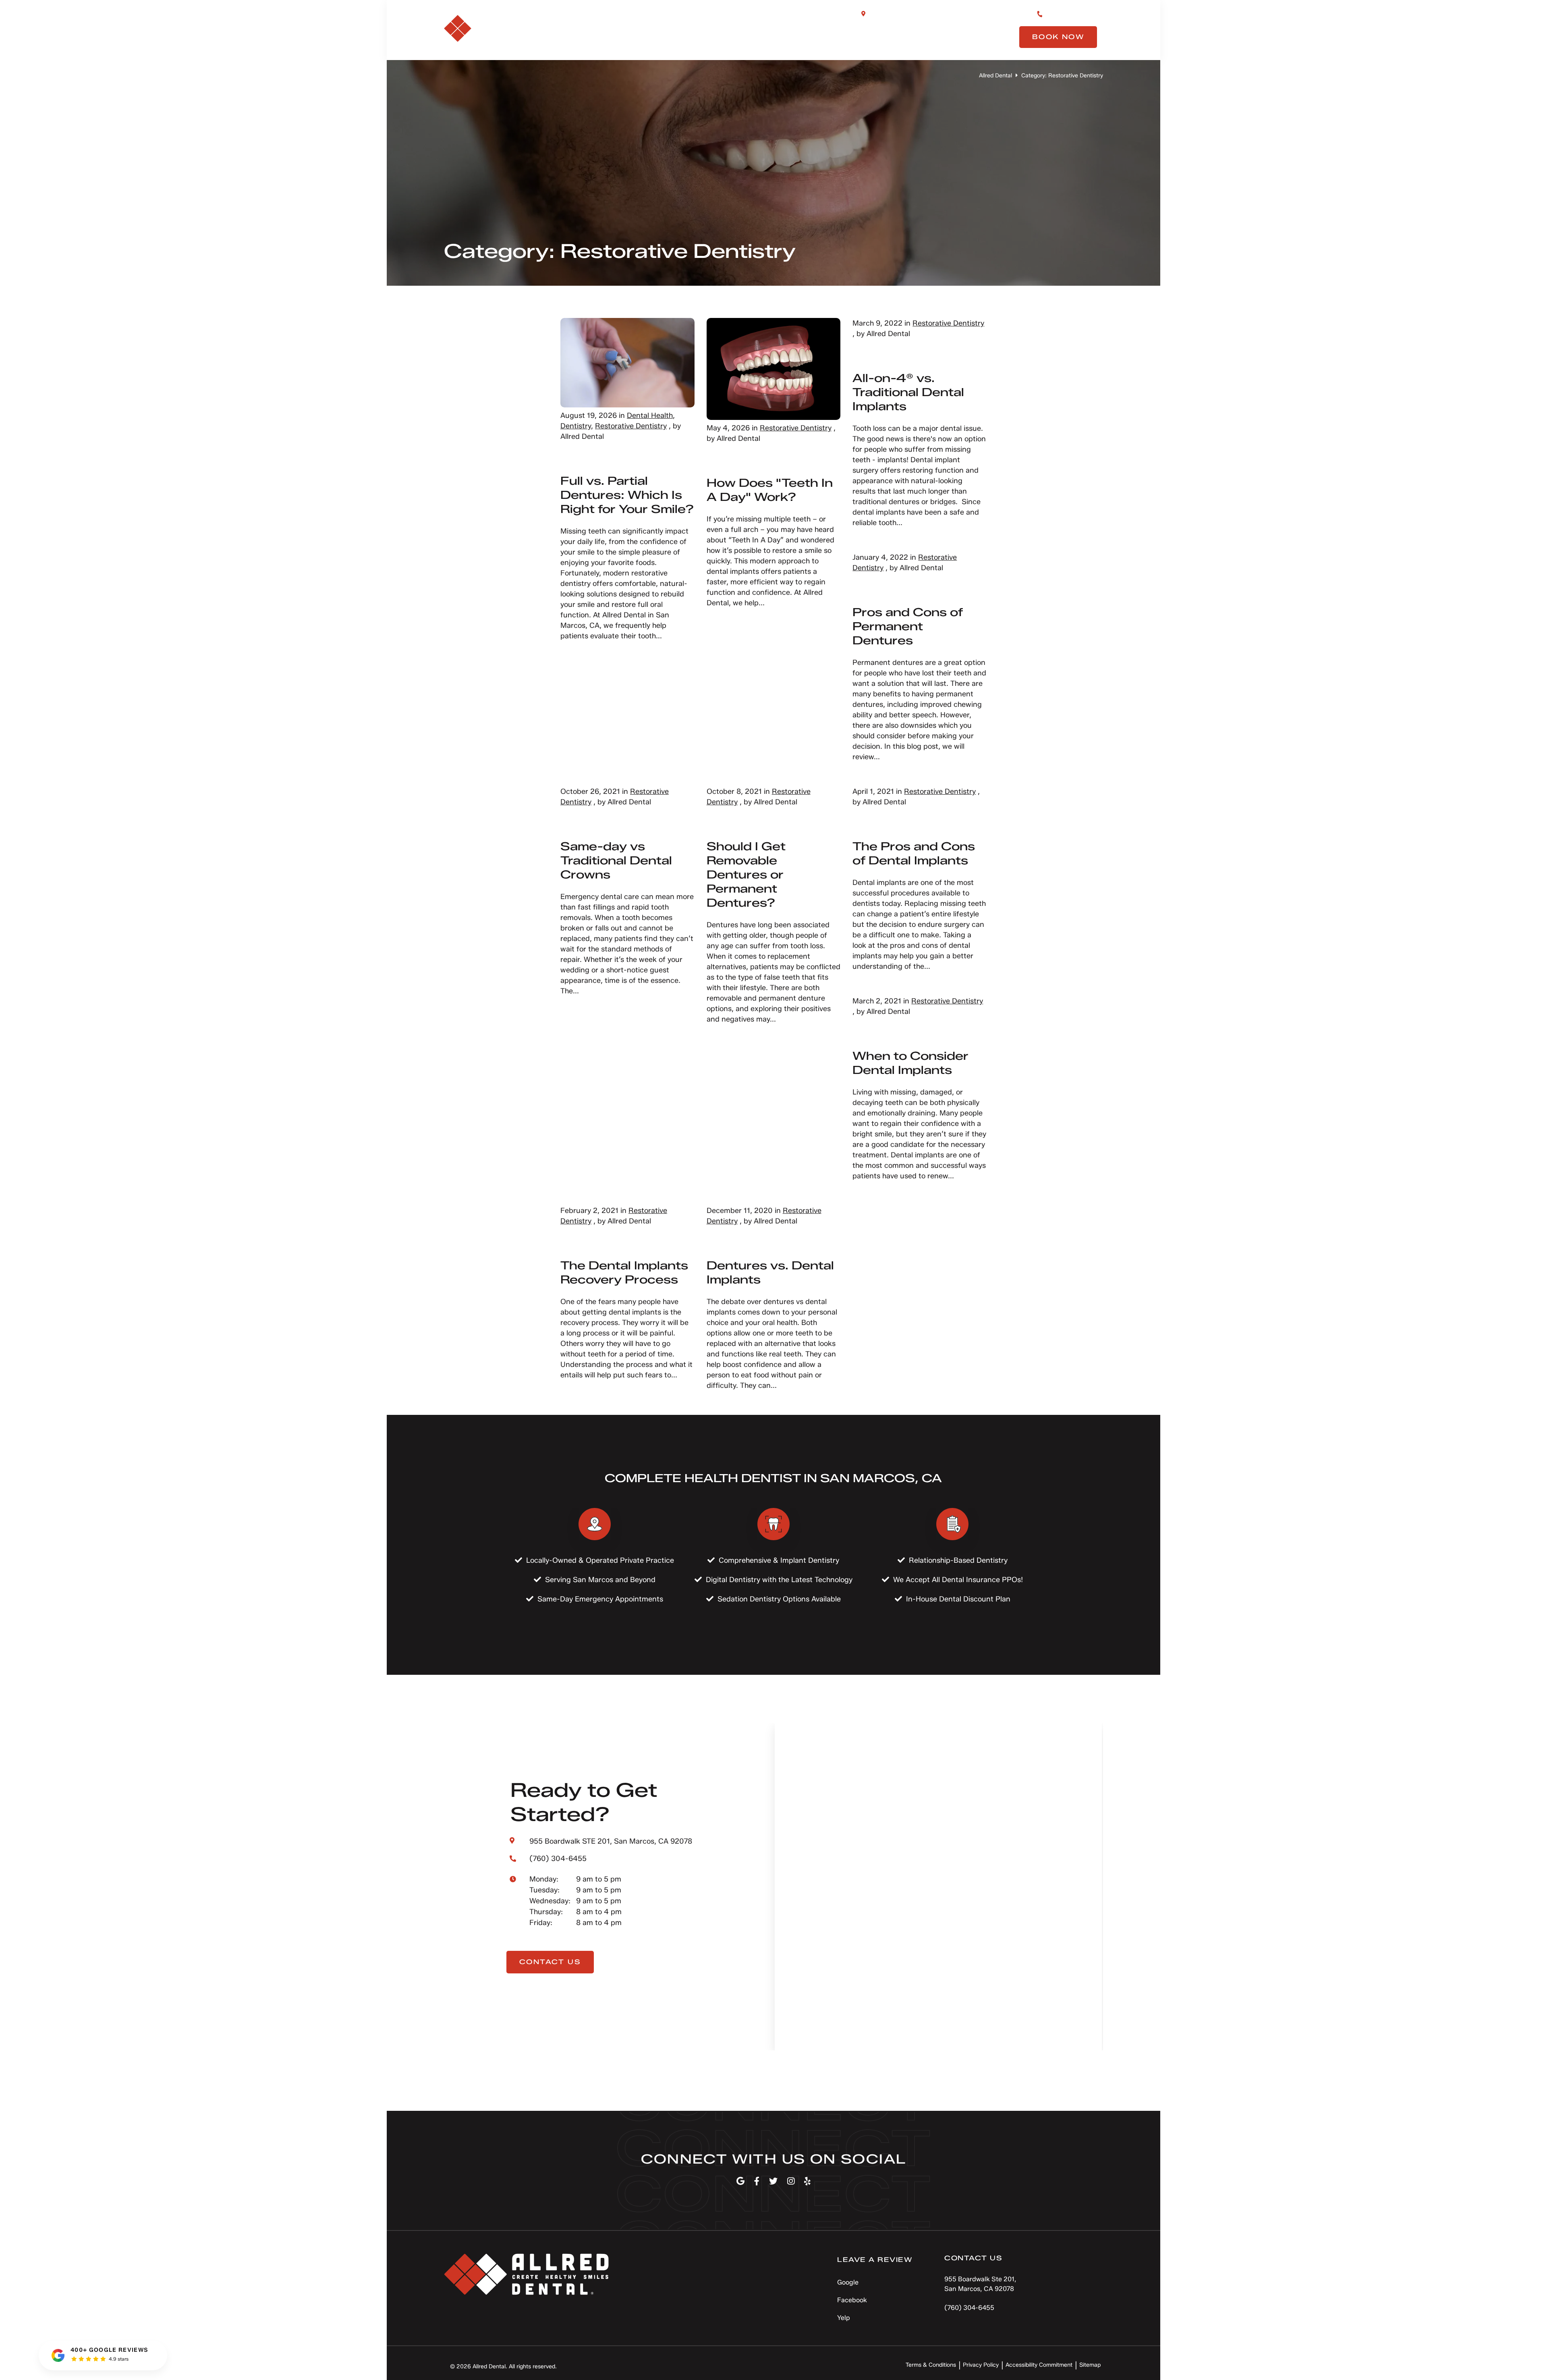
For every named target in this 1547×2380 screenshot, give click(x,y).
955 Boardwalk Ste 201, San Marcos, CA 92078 (944, 13)
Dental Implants (806, 37)
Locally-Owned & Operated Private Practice (600, 1560)
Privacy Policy (981, 2365)
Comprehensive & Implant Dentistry (779, 1560)
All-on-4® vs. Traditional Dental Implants (908, 392)
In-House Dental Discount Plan (958, 1599)
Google (848, 2282)
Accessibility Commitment (1039, 2365)
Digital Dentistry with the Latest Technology (779, 1580)
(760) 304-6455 (1072, 13)
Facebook (852, 2300)
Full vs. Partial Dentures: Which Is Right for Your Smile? (627, 495)
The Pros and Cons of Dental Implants (914, 853)
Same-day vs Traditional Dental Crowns (616, 860)
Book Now (1058, 37)
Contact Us (976, 37)
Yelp (844, 2318)
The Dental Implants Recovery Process (624, 1272)
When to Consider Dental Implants (910, 1063)
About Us (641, 37)
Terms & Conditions (931, 2365)
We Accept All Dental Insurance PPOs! (958, 1580)
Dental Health (650, 415)
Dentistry (576, 426)
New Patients (897, 37)
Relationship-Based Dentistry (958, 1560)
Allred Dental (995, 76)
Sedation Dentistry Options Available (779, 1599)
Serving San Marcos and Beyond (600, 1580)
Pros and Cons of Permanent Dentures (908, 626)
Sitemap (1090, 2365)
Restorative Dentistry (631, 426)
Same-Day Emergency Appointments (600, 1599)
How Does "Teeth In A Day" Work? (770, 490)
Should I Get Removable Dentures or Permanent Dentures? (746, 874)
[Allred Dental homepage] (498, 39)
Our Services (714, 37)
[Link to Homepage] (526, 2276)
